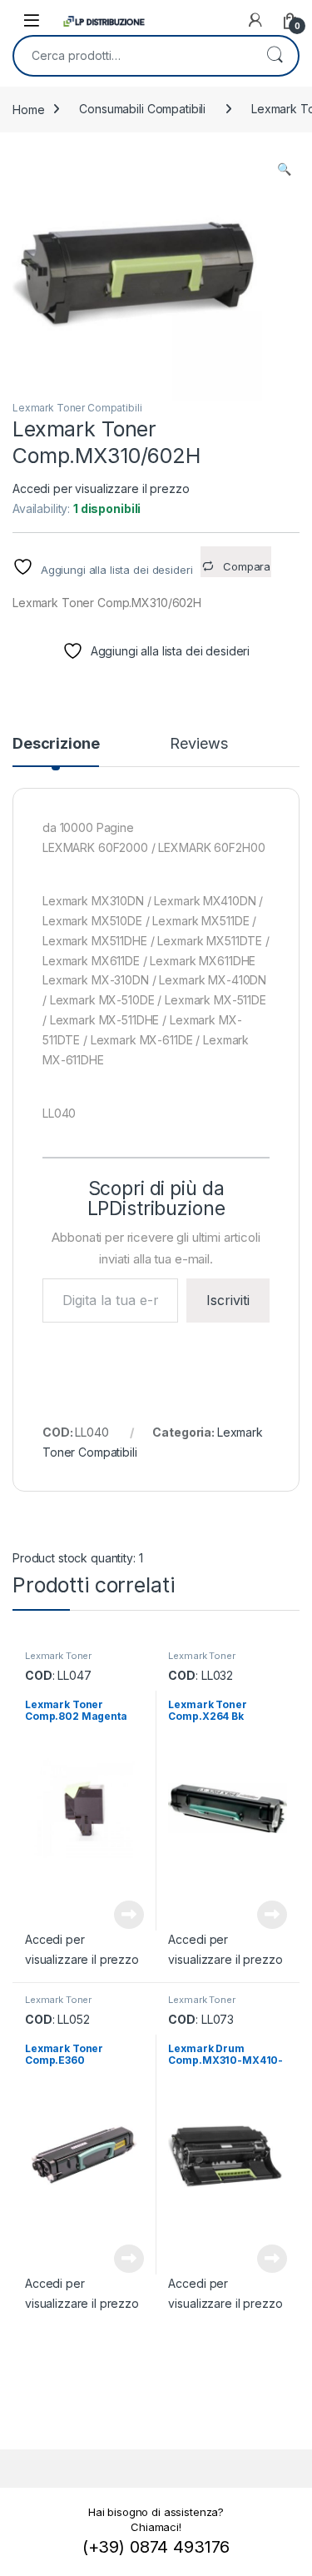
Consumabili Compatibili (142, 109)
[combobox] (133, 56)
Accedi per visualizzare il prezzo (101, 488)
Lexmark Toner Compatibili (77, 408)
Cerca (275, 56)
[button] (284, 169)
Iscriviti (228, 1300)
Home (28, 109)
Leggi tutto (128, 1915)
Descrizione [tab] (56, 744)
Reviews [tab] (198, 744)
